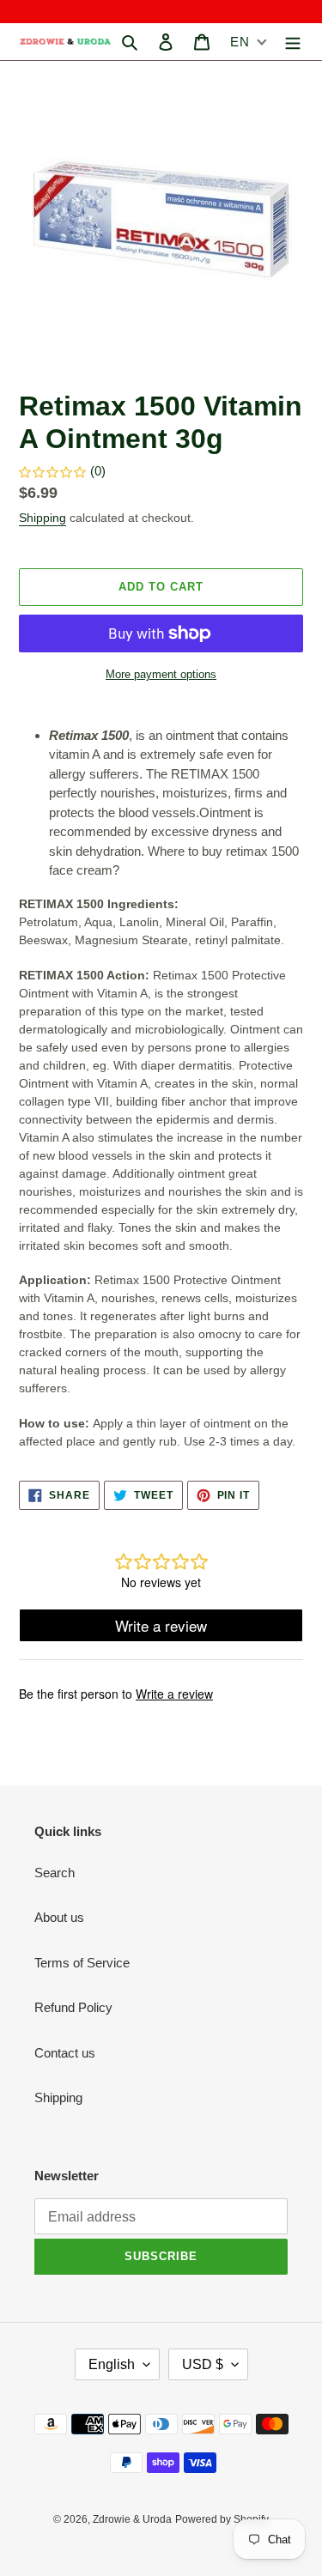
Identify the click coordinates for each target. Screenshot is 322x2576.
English (112, 2364)
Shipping (43, 518)
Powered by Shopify (222, 2519)
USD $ (203, 2364)
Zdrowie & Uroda (132, 2519)
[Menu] (293, 42)
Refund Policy (73, 2007)
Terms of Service (82, 1963)
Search (55, 1873)
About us (59, 1917)
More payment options (161, 674)
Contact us (65, 2053)
